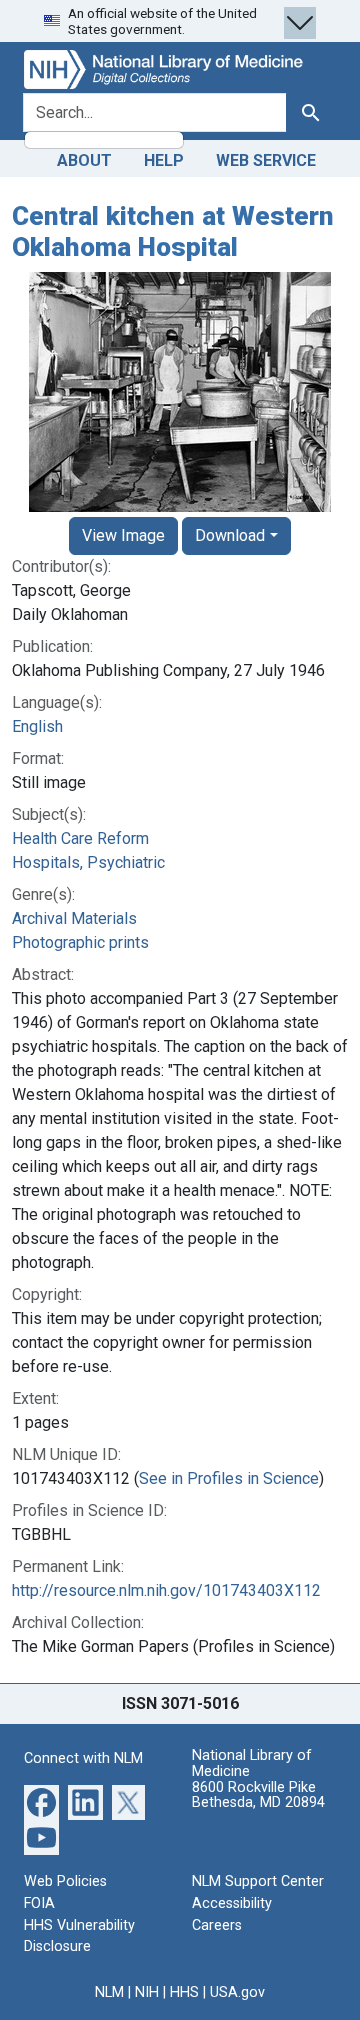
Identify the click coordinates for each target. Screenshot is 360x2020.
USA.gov (237, 1992)
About (84, 160)
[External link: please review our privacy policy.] (41, 1801)
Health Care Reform (80, 838)
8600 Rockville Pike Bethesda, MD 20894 (258, 1795)
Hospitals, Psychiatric (88, 862)
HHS (184, 1992)
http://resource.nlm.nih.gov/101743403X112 (166, 1590)
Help (164, 160)
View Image (123, 535)
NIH (147, 1992)
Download (230, 535)
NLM (109, 1992)
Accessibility (232, 1903)
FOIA (39, 1903)
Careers (217, 1925)
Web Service (266, 160)
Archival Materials (74, 918)
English (37, 726)
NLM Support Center (258, 1881)
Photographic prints (80, 942)
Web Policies (65, 1881)
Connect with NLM (83, 1758)
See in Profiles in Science (229, 1478)
